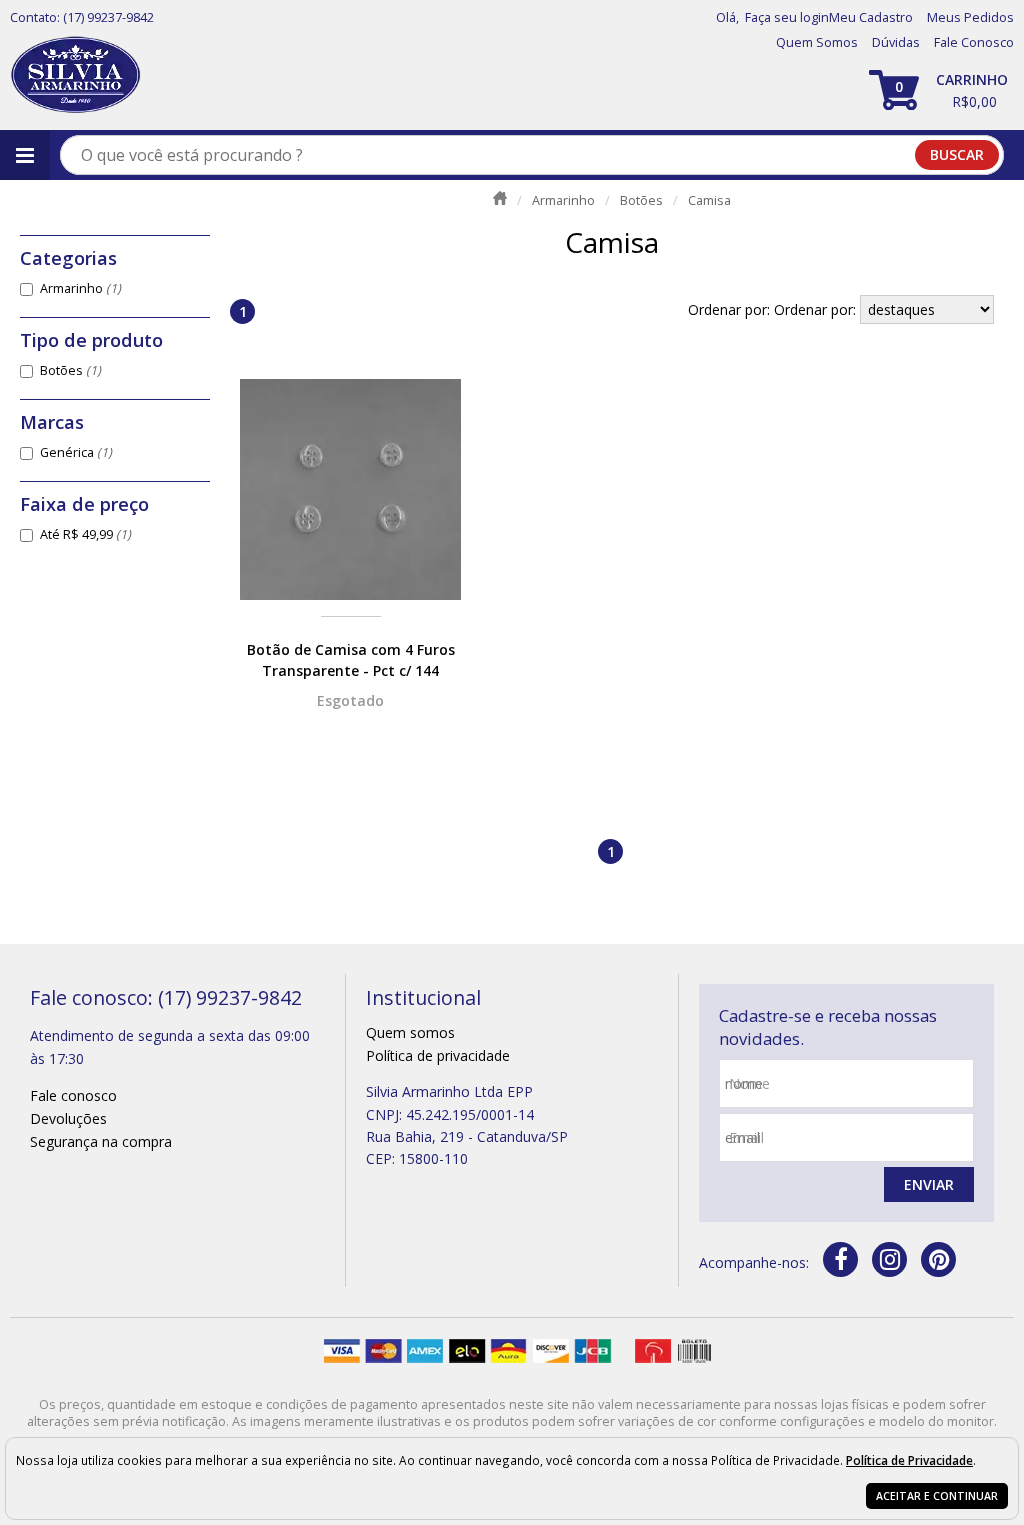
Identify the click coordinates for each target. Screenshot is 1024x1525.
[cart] (941, 90)
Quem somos (410, 1032)
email (746, 1137)
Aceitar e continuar (937, 1496)
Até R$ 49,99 (85, 534)
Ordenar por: (817, 309)
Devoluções (68, 1118)
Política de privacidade (438, 1055)
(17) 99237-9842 (108, 17)
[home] (75, 75)
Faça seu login (787, 17)
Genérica (76, 452)
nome (749, 1083)
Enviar (929, 1184)
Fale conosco (73, 1095)
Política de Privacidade (909, 1460)
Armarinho (80, 288)
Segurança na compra (101, 1141)
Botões (70, 370)
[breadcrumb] (500, 198)
